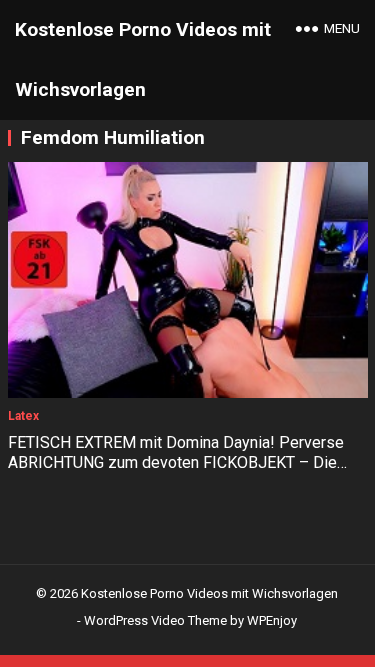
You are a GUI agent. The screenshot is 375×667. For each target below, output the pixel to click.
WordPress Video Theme (155, 620)
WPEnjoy (272, 620)
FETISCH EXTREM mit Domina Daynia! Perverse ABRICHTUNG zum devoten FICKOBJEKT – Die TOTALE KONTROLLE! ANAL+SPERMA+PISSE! (176, 463)
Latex (23, 416)
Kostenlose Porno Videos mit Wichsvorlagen (143, 59)
